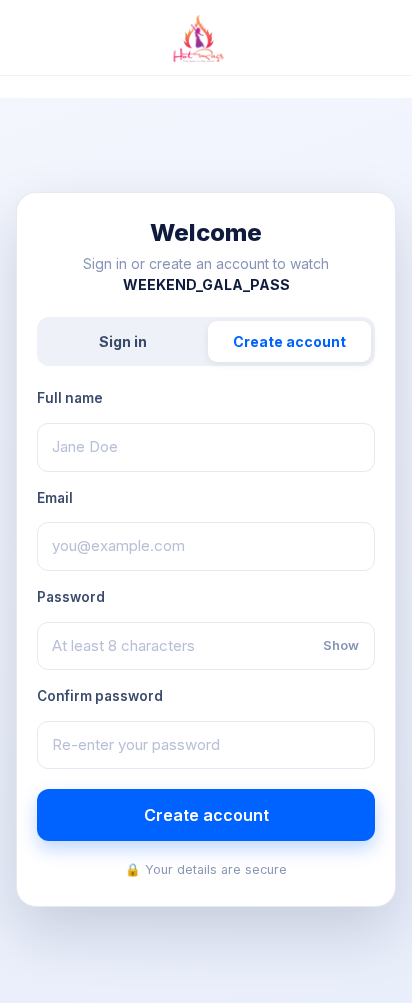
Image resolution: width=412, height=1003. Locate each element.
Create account (206, 815)
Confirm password (100, 696)
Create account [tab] (289, 341)
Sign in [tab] (123, 341)
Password (71, 597)
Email (55, 498)
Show (341, 645)
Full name (70, 398)
